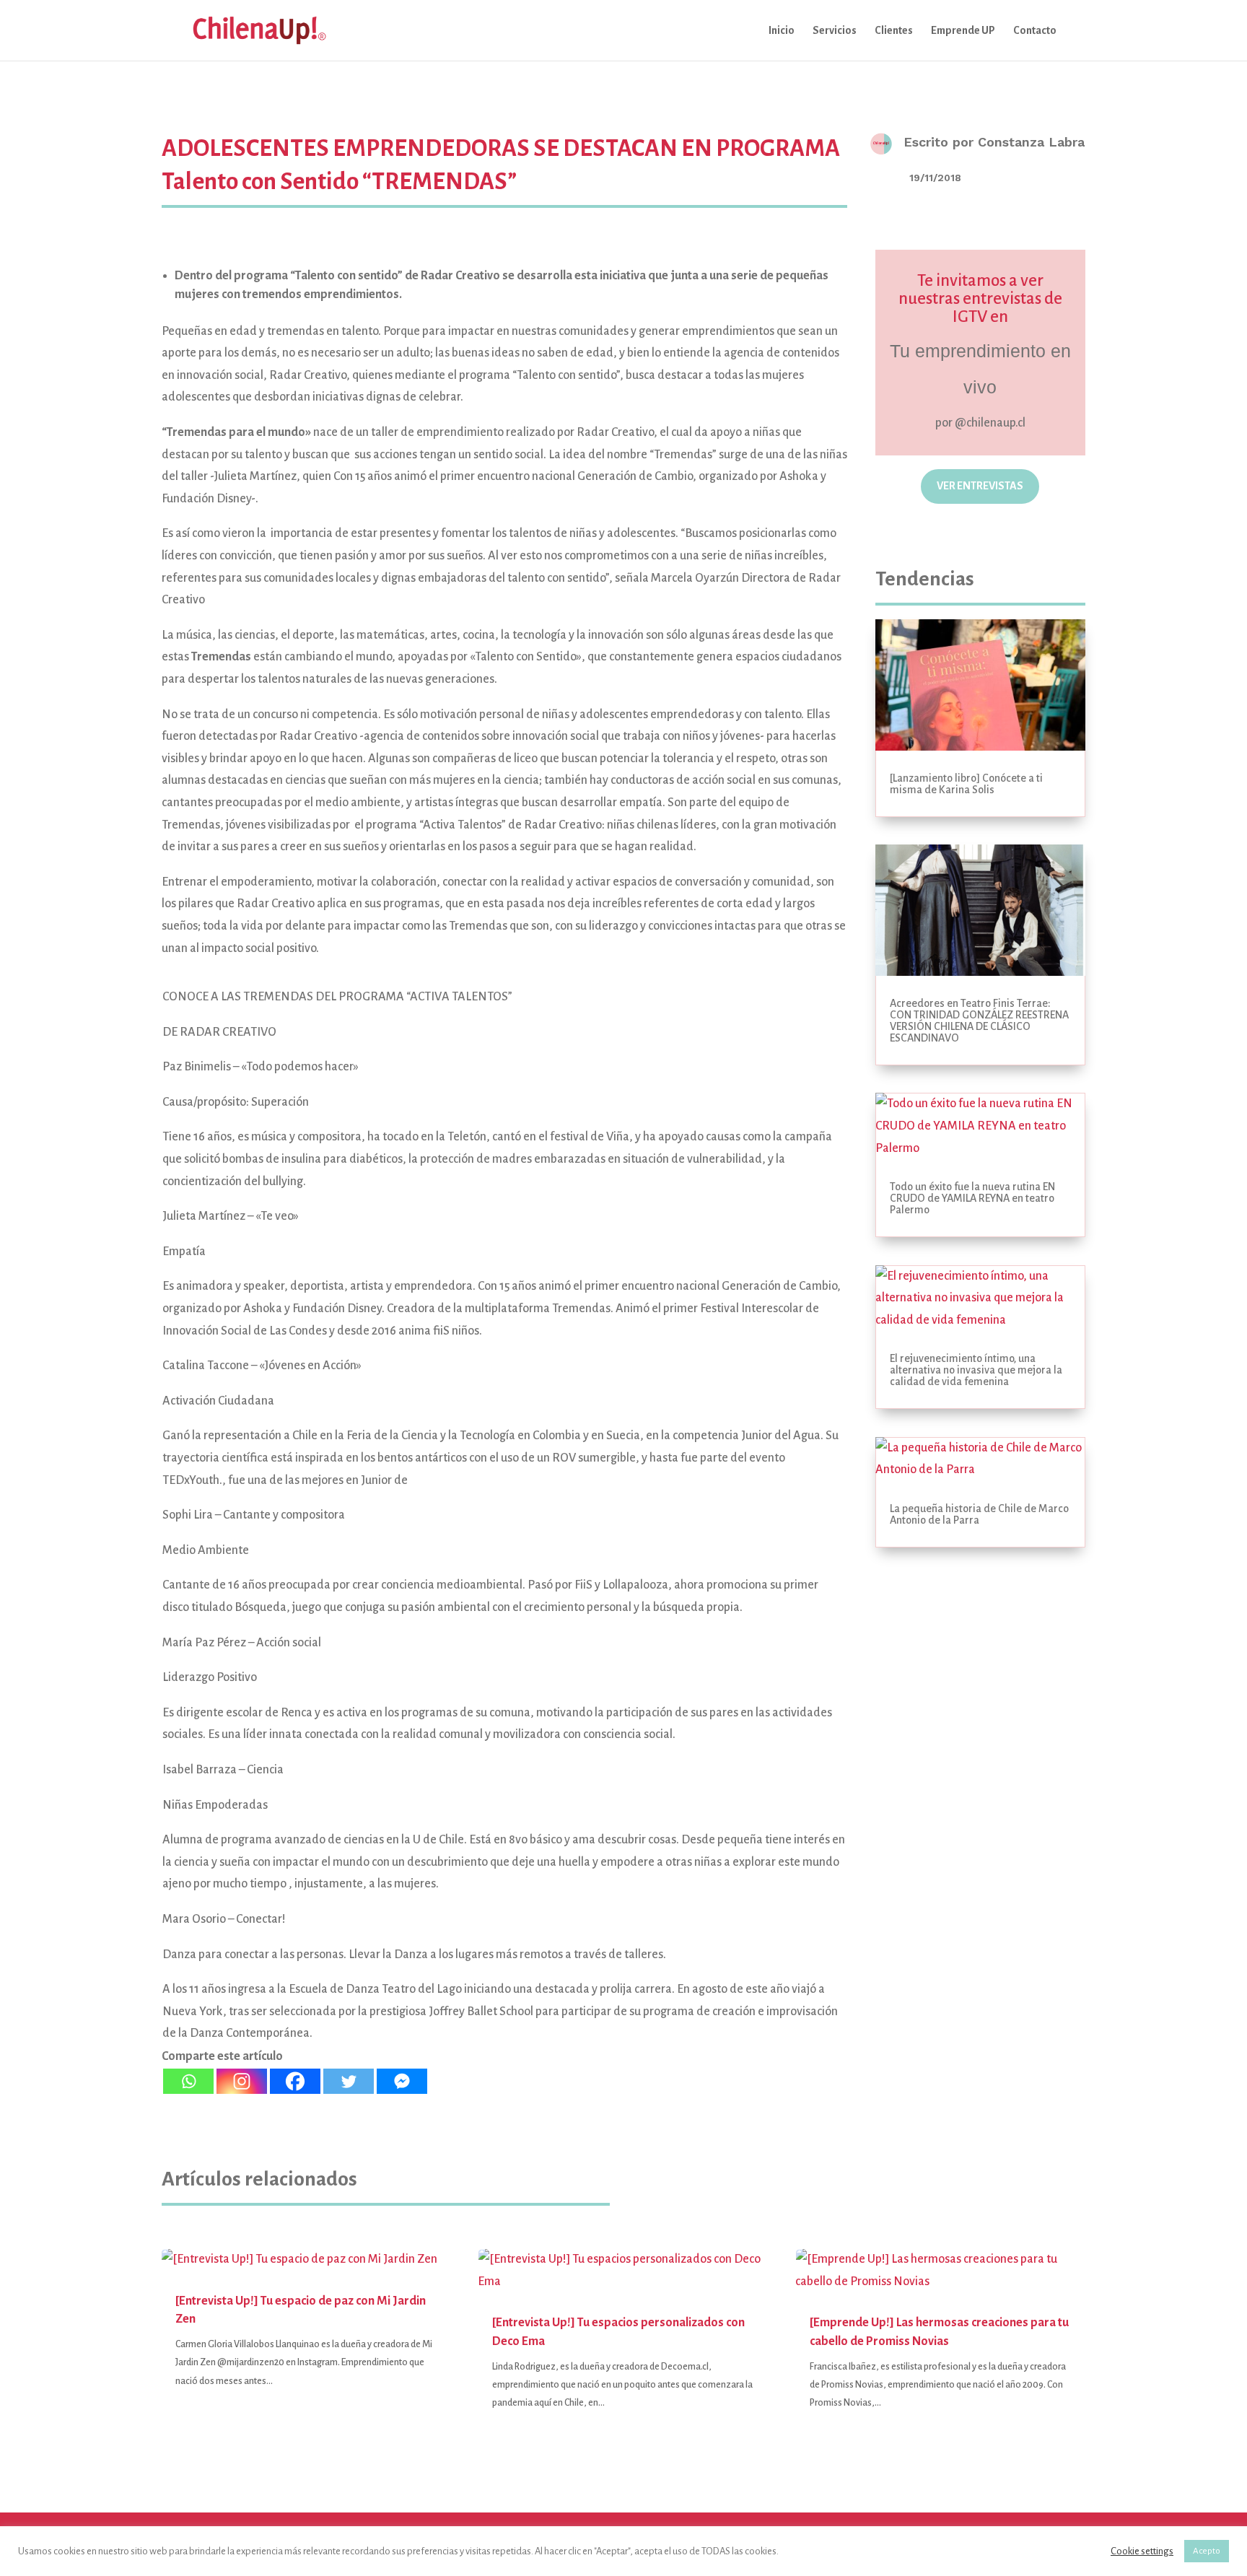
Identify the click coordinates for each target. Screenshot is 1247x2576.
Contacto (1035, 31)
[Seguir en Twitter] (999, 534)
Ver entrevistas (980, 486)
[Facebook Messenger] (402, 2081)
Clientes (894, 31)
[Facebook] (295, 2081)
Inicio (782, 31)
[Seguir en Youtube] (1036, 534)
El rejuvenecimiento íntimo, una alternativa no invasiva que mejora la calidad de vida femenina (976, 1370)
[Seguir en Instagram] (924, 534)
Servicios (835, 31)
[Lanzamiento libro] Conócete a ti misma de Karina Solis (966, 784)
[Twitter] (349, 2081)
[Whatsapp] (188, 2081)
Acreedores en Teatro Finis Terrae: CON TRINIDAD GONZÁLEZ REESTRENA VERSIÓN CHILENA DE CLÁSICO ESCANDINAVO (979, 1021)
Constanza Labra (1031, 142)
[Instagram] (242, 2081)
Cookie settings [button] (1142, 2551)
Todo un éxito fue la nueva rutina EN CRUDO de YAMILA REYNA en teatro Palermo (972, 1198)
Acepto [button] (1207, 2551)
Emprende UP (963, 31)
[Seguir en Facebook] (961, 534)
